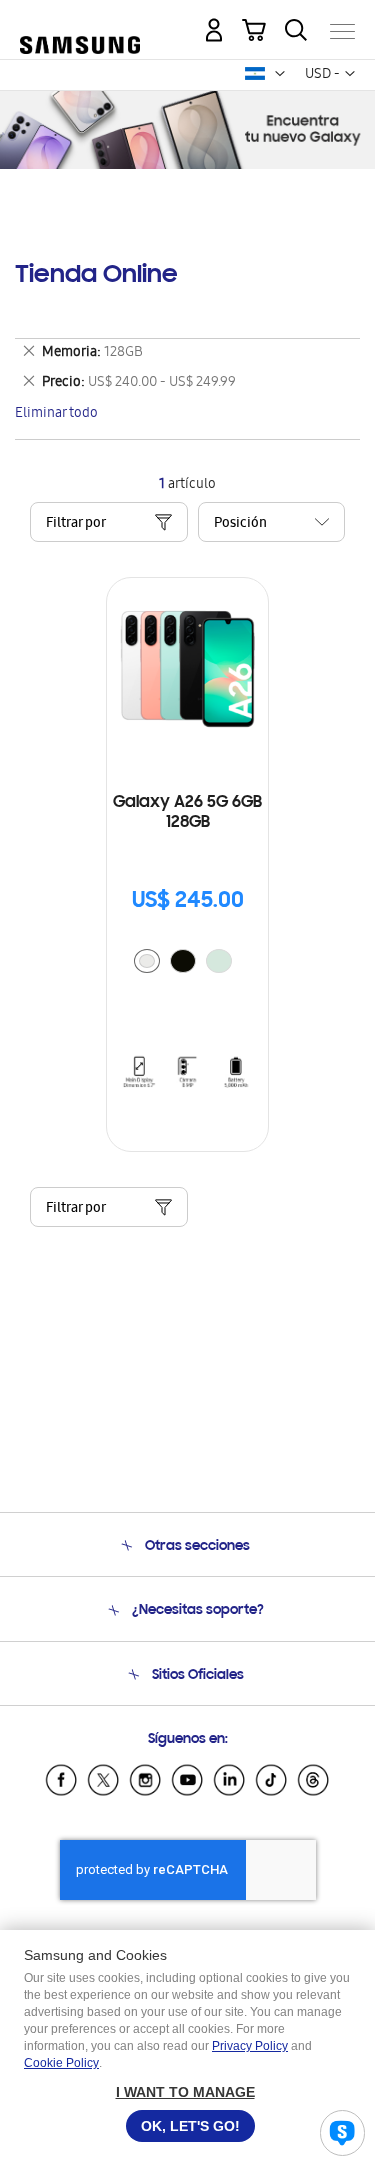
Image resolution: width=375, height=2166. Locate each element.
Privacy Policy (250, 2046)
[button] (280, 74)
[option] (147, 961)
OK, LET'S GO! (190, 2126)
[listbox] (188, 963)
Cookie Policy (61, 2063)
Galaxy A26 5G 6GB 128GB (187, 813)
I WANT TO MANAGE (185, 2092)
